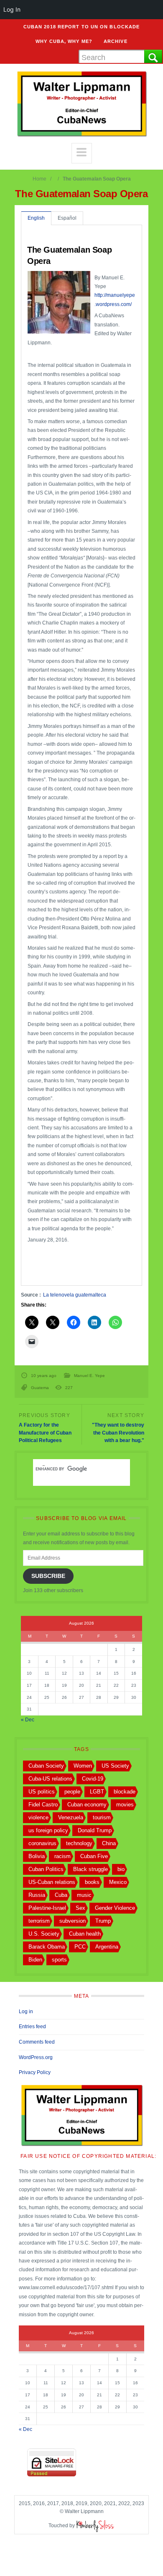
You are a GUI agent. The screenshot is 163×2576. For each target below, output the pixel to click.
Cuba (61, 1895)
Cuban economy (87, 1805)
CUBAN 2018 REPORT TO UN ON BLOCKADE (82, 27)
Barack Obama (47, 1947)
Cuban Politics (46, 1869)
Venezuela (71, 1817)
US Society (115, 1766)
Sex (80, 1908)
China (109, 1843)
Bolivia (37, 1856)
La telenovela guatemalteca (75, 1295)
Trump (103, 1921)
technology (79, 1843)
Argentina (107, 1947)
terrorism (39, 1921)
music (84, 1895)
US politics (42, 1792)
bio (121, 1869)
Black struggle (90, 1869)
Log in (26, 2012)
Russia (37, 1895)
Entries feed (32, 2027)
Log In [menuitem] (12, 9)
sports (59, 1960)
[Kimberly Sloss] (95, 2526)
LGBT (97, 1792)
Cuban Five (94, 1856)
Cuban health (85, 1934)
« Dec (28, 1720)
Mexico (118, 1882)
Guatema (40, 1388)
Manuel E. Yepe (89, 1376)
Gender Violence (115, 1908)
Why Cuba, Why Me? (64, 41)
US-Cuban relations (52, 1882)
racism (62, 1856)
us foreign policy (48, 1830)
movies (125, 1805)
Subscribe (48, 1576)
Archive (116, 41)
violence (38, 1817)
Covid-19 (93, 1779)
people (72, 1792)
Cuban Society (46, 1766)
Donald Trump (95, 1830)
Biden (35, 1960)
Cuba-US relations (50, 1779)
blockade (125, 1792)
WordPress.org (36, 2057)
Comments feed (37, 2042)
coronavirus (42, 1843)
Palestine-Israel (47, 1908)
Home (39, 179)
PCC (80, 1947)
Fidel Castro (43, 1805)
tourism (102, 1817)
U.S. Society (44, 1934)
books (92, 1882)
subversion (73, 1921)
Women (83, 1766)
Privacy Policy (35, 2072)
